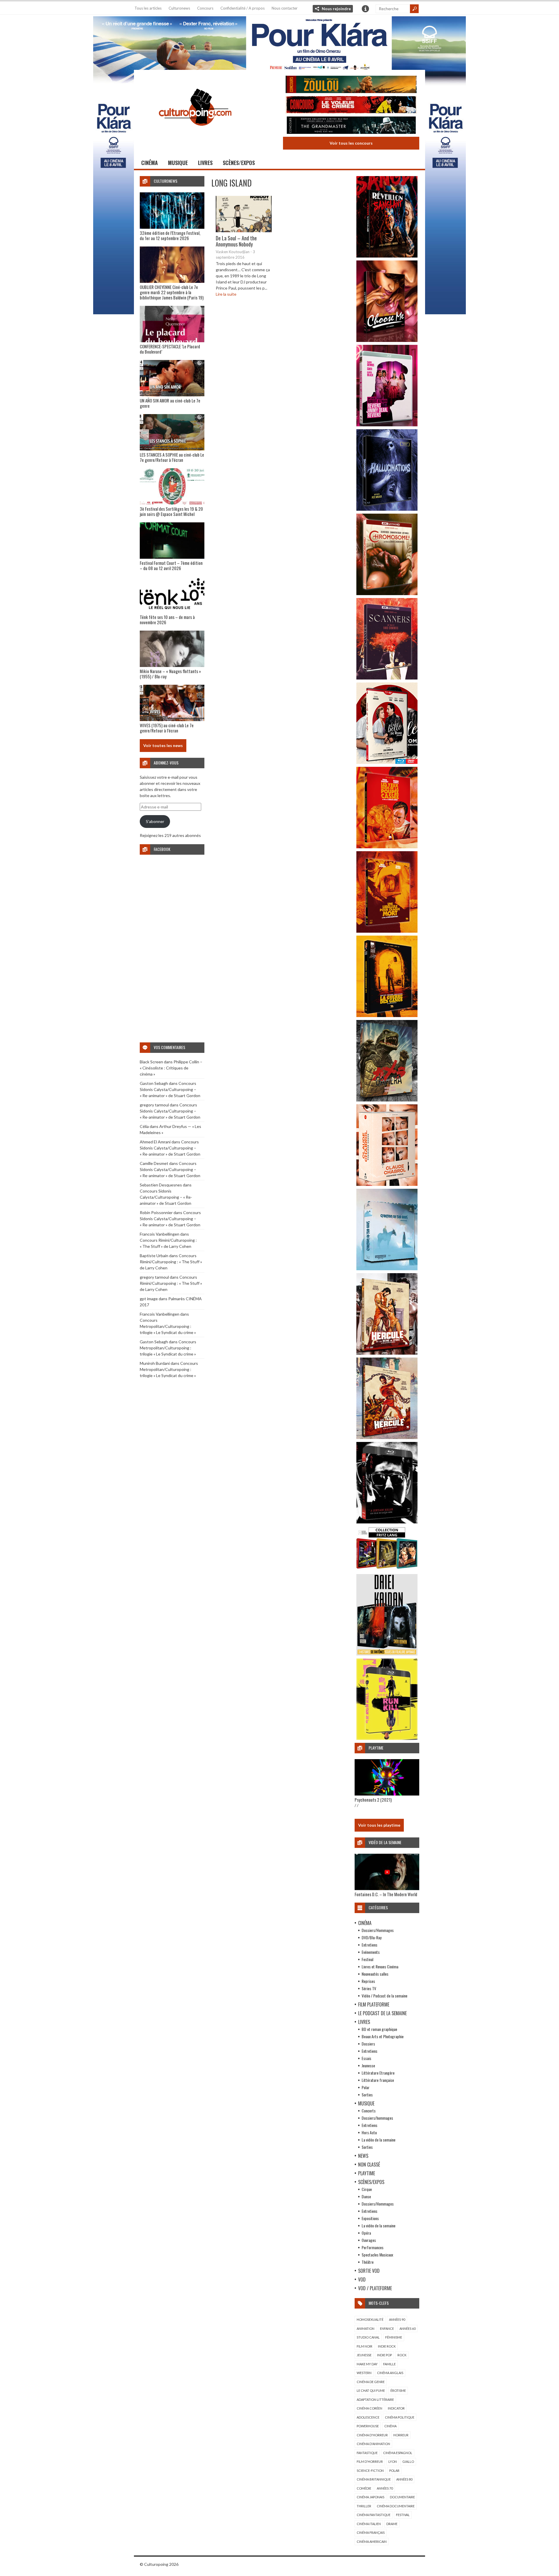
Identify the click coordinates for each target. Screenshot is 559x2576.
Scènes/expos (239, 163)
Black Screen (151, 1062)
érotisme (398, 2390)
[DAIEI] (387, 1654)
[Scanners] (387, 678)
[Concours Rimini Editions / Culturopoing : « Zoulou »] (351, 85)
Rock (402, 2355)
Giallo (408, 2461)
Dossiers (368, 2044)
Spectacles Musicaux (377, 2255)
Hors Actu (369, 2132)
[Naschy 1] (387, 847)
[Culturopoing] (195, 134)
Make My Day (367, 2364)
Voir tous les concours (351, 143)
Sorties (367, 2095)
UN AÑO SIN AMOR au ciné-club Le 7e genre (170, 403)
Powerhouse (368, 2426)
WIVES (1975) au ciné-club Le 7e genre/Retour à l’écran (167, 728)
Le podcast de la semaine (382, 2013)
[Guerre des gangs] (387, 1015)
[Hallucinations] (387, 509)
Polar (366, 2087)
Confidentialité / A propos (243, 8)
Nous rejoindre (336, 9)
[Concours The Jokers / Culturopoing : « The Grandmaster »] (351, 126)
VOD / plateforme (375, 2288)
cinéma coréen (369, 2408)
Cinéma (150, 163)
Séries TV (369, 1988)
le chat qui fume (371, 2390)
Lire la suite (226, 294)
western (364, 2373)
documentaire (402, 2497)
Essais (366, 2058)
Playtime (367, 2173)
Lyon (393, 2461)
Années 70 (385, 2488)
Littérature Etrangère (378, 2073)
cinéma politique (400, 2417)
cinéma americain (372, 2542)
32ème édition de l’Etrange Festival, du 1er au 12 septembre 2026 (170, 235)
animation (366, 2328)
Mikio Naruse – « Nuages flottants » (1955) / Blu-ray (170, 674)
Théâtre (368, 2262)
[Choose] (387, 340)
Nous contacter (285, 8)
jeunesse (364, 2355)
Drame (392, 2524)
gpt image (149, 1299)
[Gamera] (387, 1100)
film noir (365, 2346)
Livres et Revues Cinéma (380, 1966)
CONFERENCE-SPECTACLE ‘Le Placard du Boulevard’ (170, 349)
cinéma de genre (371, 2382)
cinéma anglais (390, 2373)
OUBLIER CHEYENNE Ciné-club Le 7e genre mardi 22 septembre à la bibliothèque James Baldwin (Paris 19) (172, 292)
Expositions (370, 2218)
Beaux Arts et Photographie (383, 2036)
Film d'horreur (370, 2461)
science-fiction (370, 2471)
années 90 (397, 2319)
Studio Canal (368, 2337)
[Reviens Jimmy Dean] (387, 425)
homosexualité (370, 2319)
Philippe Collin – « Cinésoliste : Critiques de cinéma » (171, 1068)
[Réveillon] (387, 256)
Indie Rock (387, 2346)
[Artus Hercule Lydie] (387, 1353)
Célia (144, 1126)
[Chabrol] (387, 1184)
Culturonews (179, 8)
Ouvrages (369, 2240)
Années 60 (407, 2328)
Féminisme (394, 2337)
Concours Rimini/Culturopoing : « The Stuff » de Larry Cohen (171, 1262)
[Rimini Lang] (387, 1570)
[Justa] (279, 42)
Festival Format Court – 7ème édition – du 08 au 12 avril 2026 (171, 565)
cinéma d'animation (373, 2444)
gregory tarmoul (154, 1105)
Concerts (369, 2111)
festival (403, 2515)
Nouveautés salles (375, 1974)
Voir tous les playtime (379, 1825)
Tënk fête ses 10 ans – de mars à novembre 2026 (167, 620)
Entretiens (369, 1945)
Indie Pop (384, 2355)
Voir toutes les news (163, 745)
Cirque (367, 2189)
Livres (205, 163)
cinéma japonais (370, 2497)
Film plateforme (374, 2004)
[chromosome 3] (387, 594)
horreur (401, 2435)
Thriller (364, 2506)
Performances (373, 2247)
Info (365, 9)
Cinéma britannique (374, 2479)
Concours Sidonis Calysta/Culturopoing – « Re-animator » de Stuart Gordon (170, 1089)
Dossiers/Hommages (378, 1930)
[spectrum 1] (387, 1738)
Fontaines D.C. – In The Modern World (386, 1894)
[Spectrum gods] (387, 1269)
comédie (364, 2488)
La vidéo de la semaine (378, 2140)
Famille (389, 2364)
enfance (387, 2328)
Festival (367, 1959)
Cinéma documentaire (396, 2506)
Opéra (366, 2233)
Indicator (396, 2408)
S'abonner (155, 821)
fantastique (367, 2453)
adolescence (368, 2417)
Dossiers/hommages (377, 2118)
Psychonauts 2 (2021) (373, 1800)
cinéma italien (369, 2524)
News (363, 2156)
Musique (178, 163)
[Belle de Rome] (387, 762)
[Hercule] (387, 1437)
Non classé (369, 2165)
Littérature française (378, 2080)
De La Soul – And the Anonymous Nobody (236, 241)
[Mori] (387, 1522)
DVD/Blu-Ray (372, 1937)
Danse (366, 2196)
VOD (362, 2279)
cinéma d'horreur (372, 2435)
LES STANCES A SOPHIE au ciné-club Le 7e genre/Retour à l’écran (172, 457)
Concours (205, 8)
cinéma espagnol (398, 2453)
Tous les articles (148, 8)
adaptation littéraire (375, 2400)
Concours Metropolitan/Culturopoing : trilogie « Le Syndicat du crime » (168, 1326)
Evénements (371, 1952)
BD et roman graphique (379, 2029)
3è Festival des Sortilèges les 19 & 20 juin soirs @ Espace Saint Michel (171, 511)
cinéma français (371, 2532)
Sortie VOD (369, 2271)
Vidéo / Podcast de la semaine (384, 1996)
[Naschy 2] (387, 931)
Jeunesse (368, 2065)
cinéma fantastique (374, 2515)
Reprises (368, 1981)
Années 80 (404, 2479)
